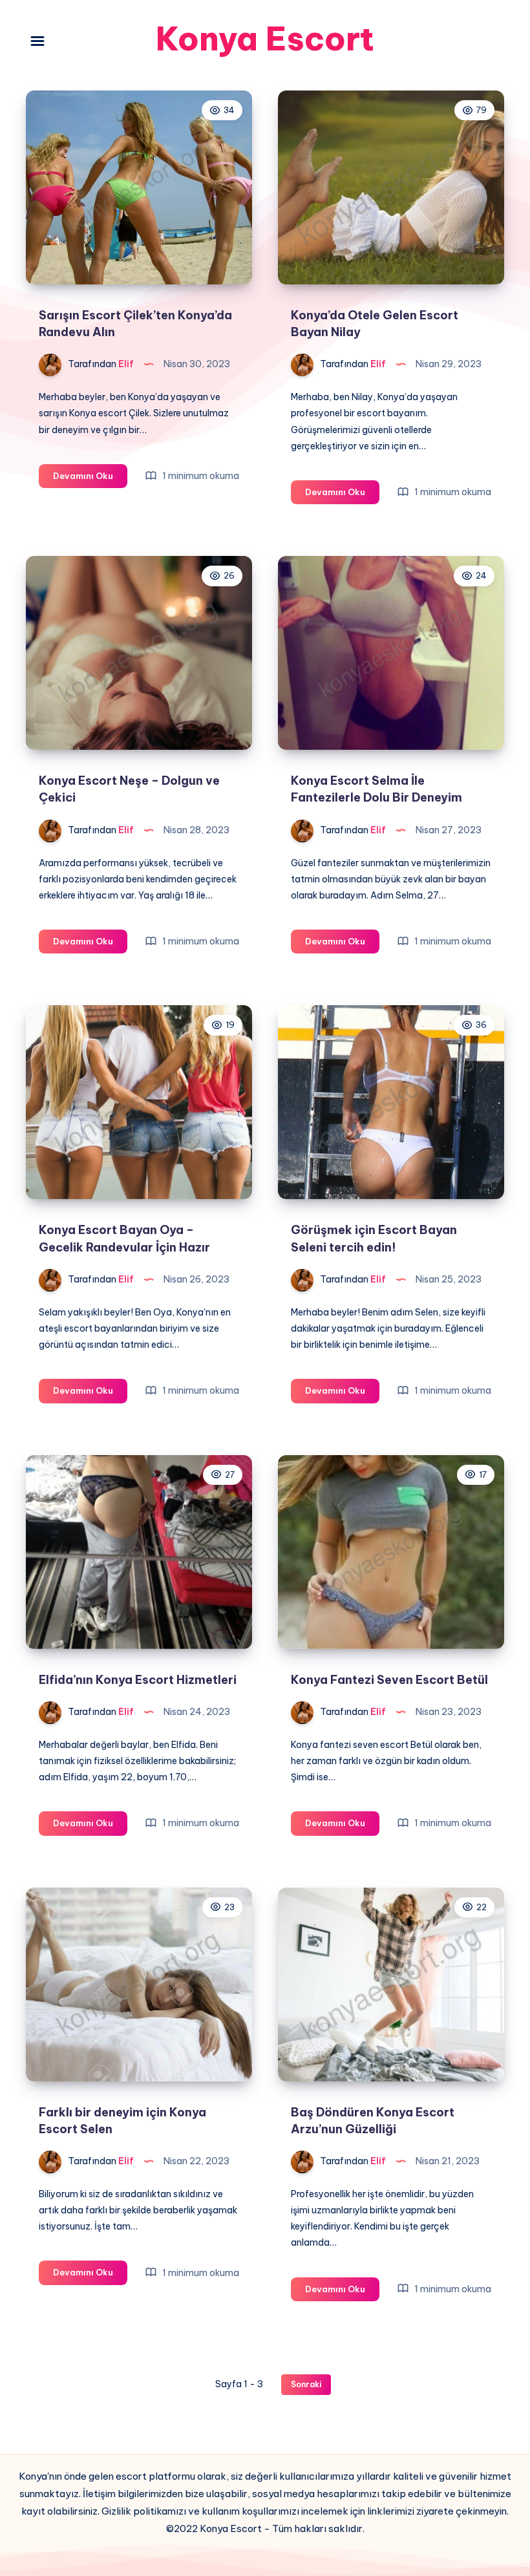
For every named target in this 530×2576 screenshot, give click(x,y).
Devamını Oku (90, 479)
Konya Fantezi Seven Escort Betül (389, 1680)
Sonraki (306, 2384)
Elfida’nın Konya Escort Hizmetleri (138, 1680)
